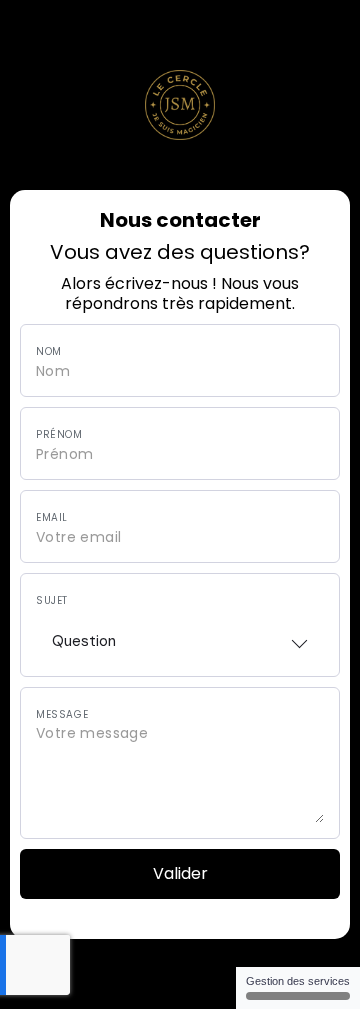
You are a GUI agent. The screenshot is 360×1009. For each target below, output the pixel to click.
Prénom (59, 435)
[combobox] (180, 635)
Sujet (52, 601)
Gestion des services (298, 981)
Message (62, 715)
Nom (49, 352)
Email (52, 518)
